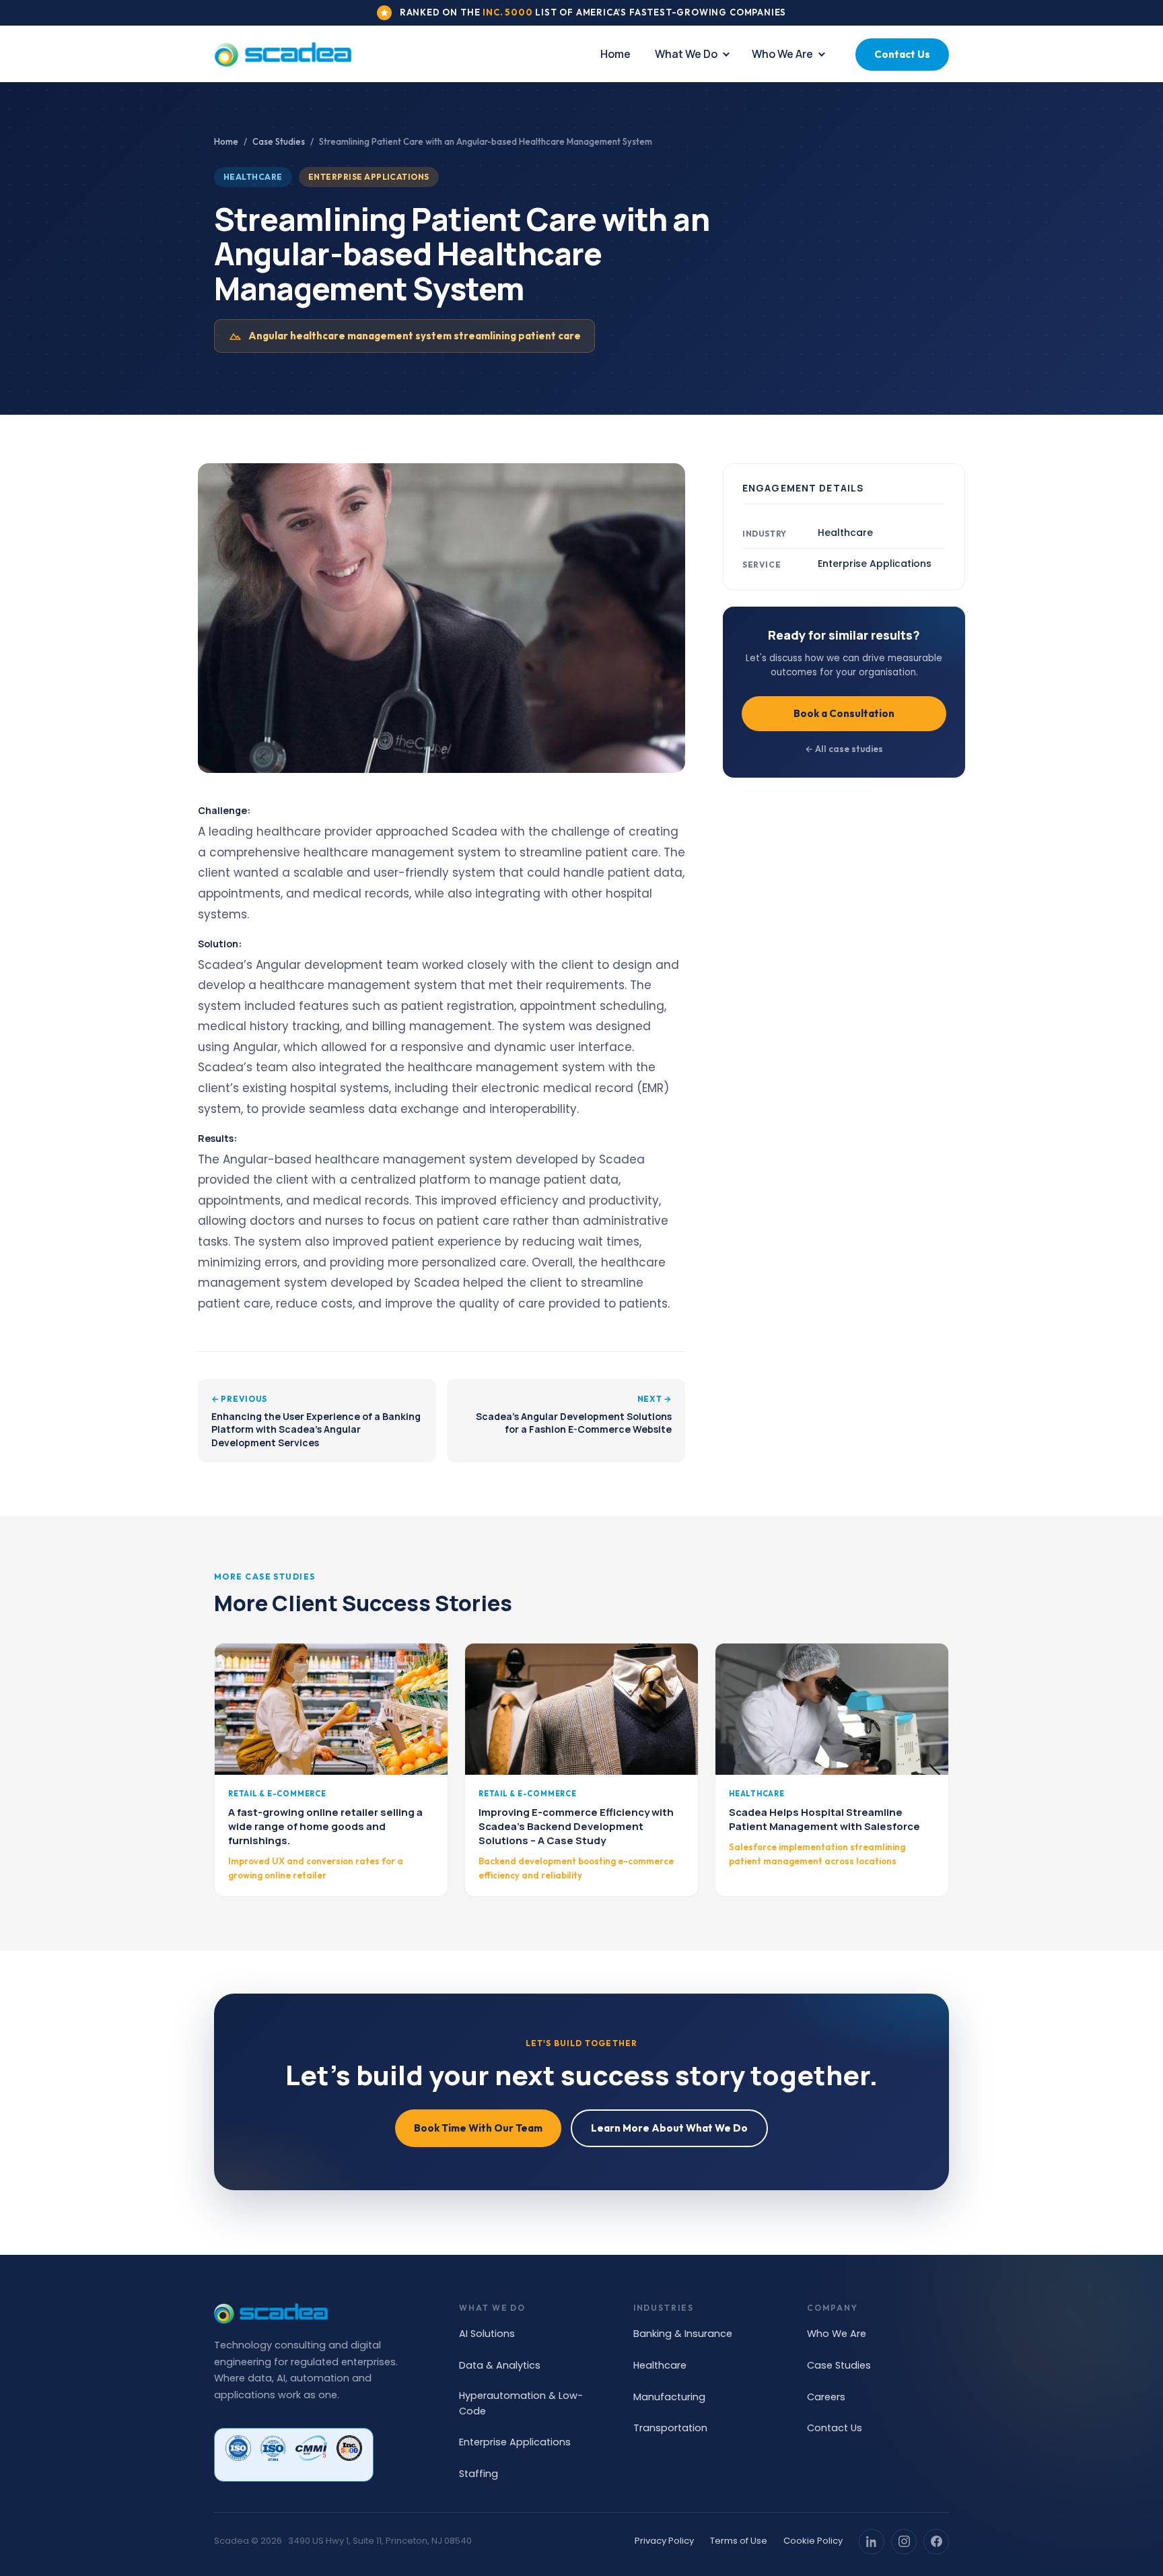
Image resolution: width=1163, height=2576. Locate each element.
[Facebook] (936, 2542)
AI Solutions (487, 2334)
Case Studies (279, 141)
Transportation (670, 2428)
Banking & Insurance (683, 2334)
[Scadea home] (283, 55)
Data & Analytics (500, 2365)
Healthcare (660, 2365)
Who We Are (782, 54)
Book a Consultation (844, 713)
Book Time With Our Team (478, 2128)
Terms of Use (739, 2541)
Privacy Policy (664, 2541)
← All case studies (844, 749)
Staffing (479, 2474)
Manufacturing (669, 2397)
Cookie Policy (813, 2541)
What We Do (686, 54)
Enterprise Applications (515, 2442)
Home (615, 54)
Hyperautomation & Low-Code (521, 2403)
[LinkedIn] (872, 2542)
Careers (826, 2397)
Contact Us (902, 54)
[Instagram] (904, 2542)
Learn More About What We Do (669, 2128)
